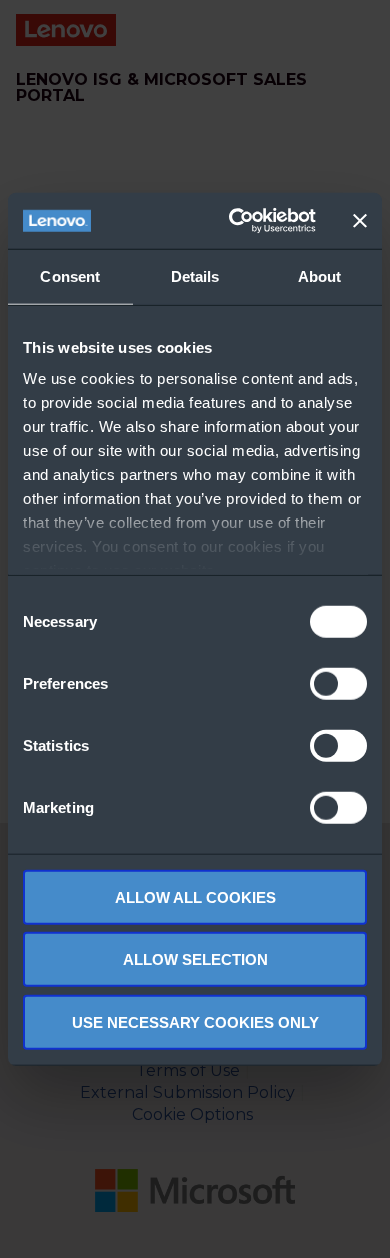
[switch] (338, 683)
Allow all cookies (195, 896)
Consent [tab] (70, 275)
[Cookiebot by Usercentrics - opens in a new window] (236, 221)
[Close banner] (360, 221)
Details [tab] (195, 275)
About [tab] (320, 275)
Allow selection (195, 959)
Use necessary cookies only (195, 1021)
